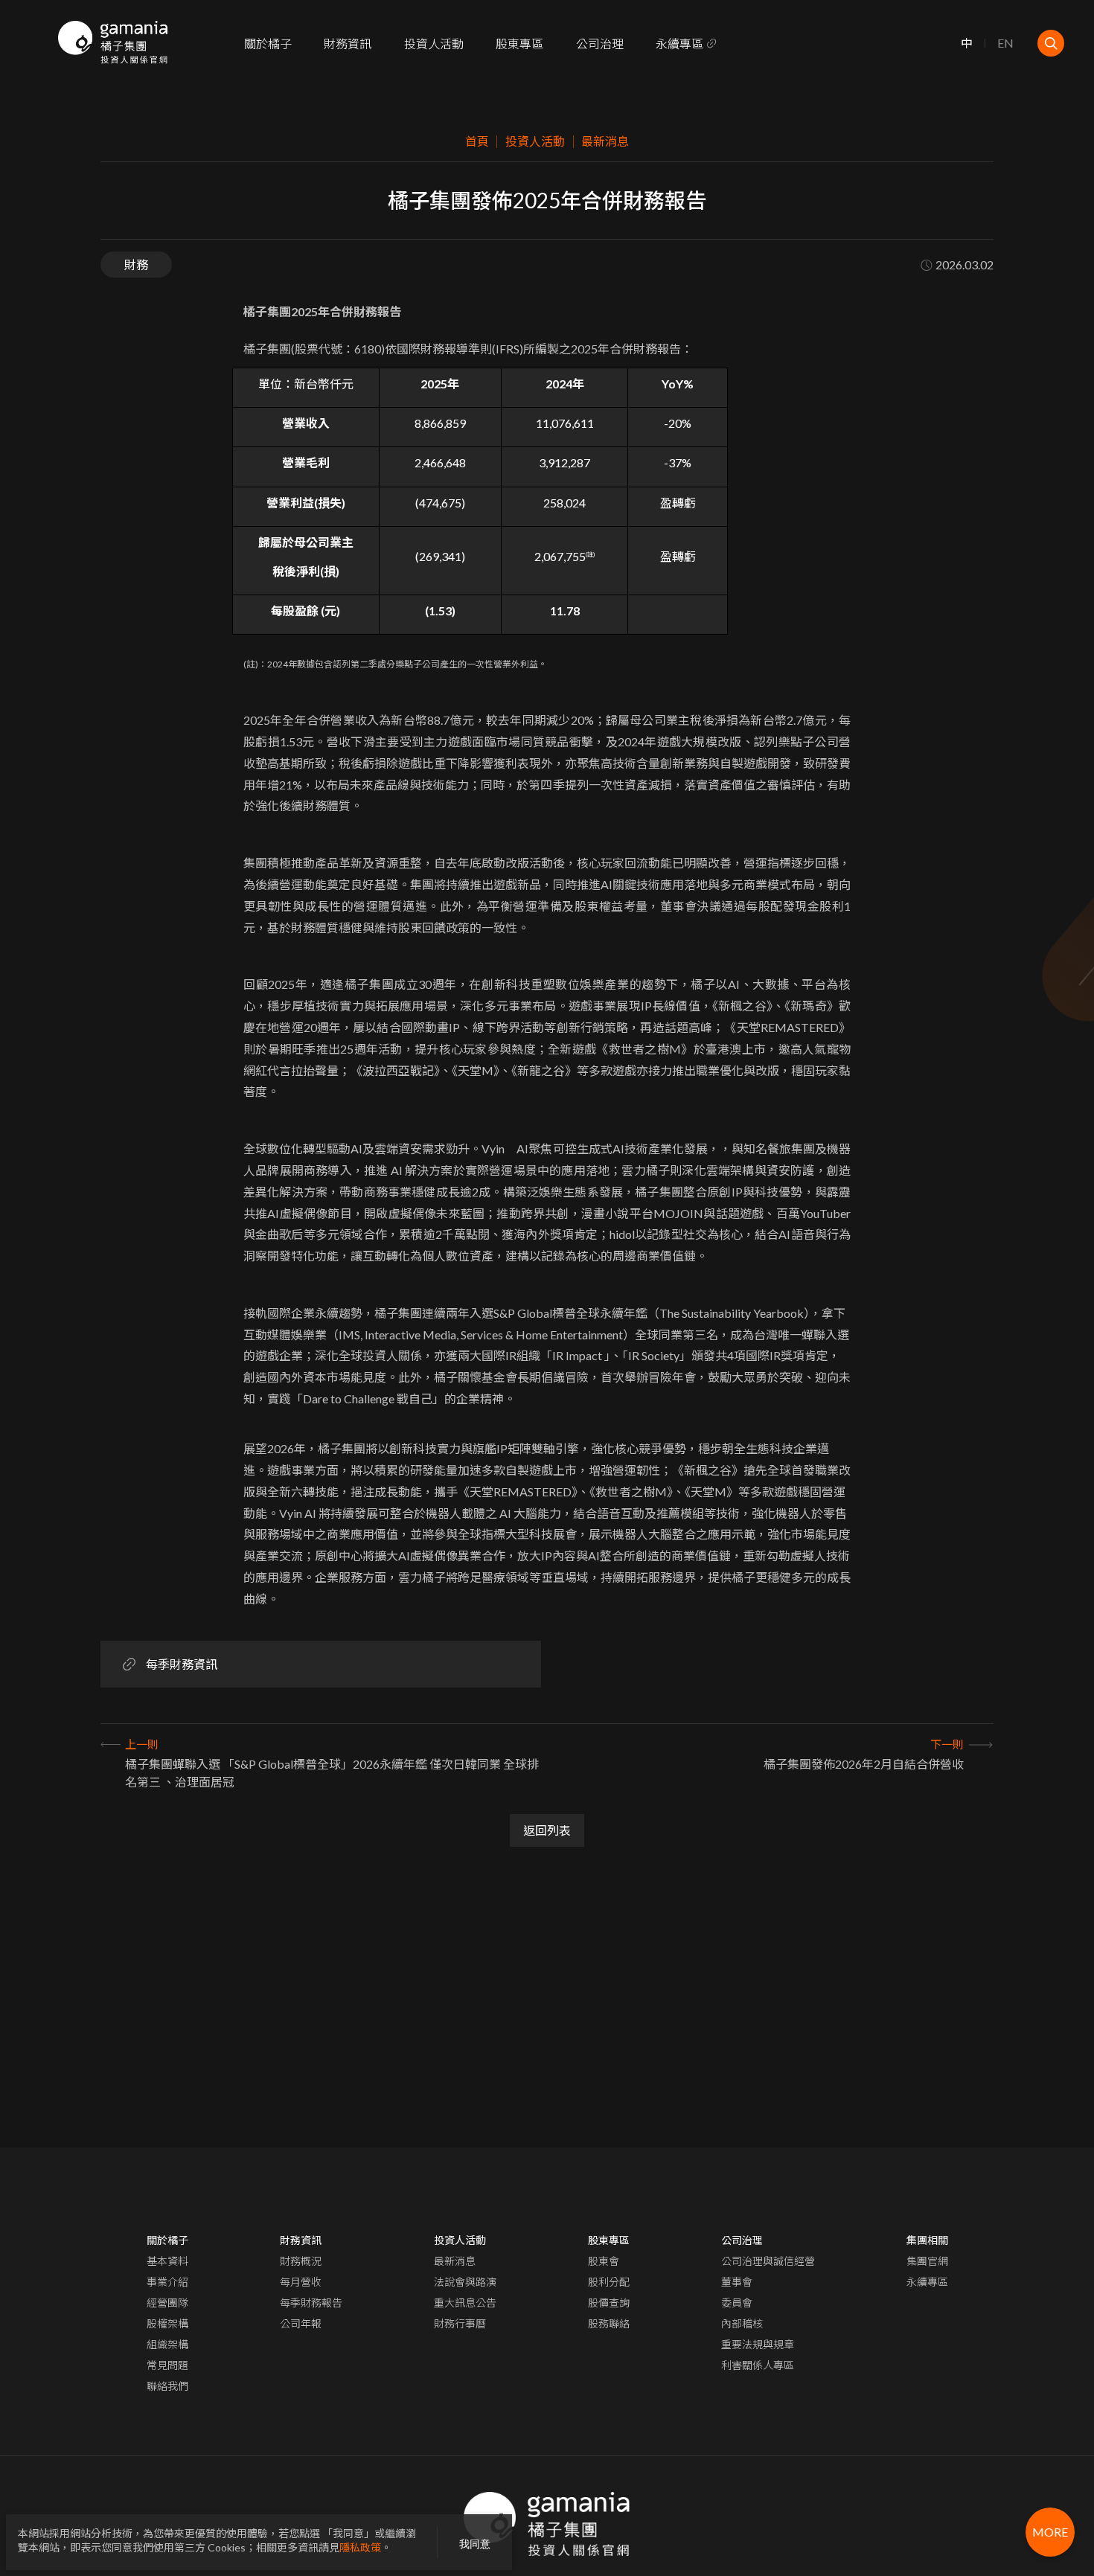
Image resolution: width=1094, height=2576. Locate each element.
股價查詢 (609, 2303)
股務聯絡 (609, 2323)
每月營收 (301, 2282)
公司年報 (301, 2323)
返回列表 (547, 1830)
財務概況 (301, 2261)
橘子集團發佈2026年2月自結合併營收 (864, 1764)
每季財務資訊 (182, 1664)
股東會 (604, 2261)
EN (1005, 44)
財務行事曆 (460, 2323)
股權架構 (167, 2323)
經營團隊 (167, 2303)
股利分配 (609, 2282)
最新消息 (455, 2261)
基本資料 (167, 2261)
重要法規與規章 (758, 2344)
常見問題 (167, 2365)
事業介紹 (167, 2282)
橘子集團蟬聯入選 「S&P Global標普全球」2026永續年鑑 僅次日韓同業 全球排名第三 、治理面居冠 (332, 1773)
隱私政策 (360, 2547)
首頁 (477, 141)
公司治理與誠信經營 (768, 2261)
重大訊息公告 (465, 2303)
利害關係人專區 (758, 2365)
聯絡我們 (167, 2386)
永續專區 (679, 44)
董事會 (737, 2282)
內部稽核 (742, 2323)
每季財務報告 (311, 2303)
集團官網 (927, 2261)
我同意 (475, 2544)
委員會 (737, 2303)
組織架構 (167, 2344)
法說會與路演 (465, 2282)
